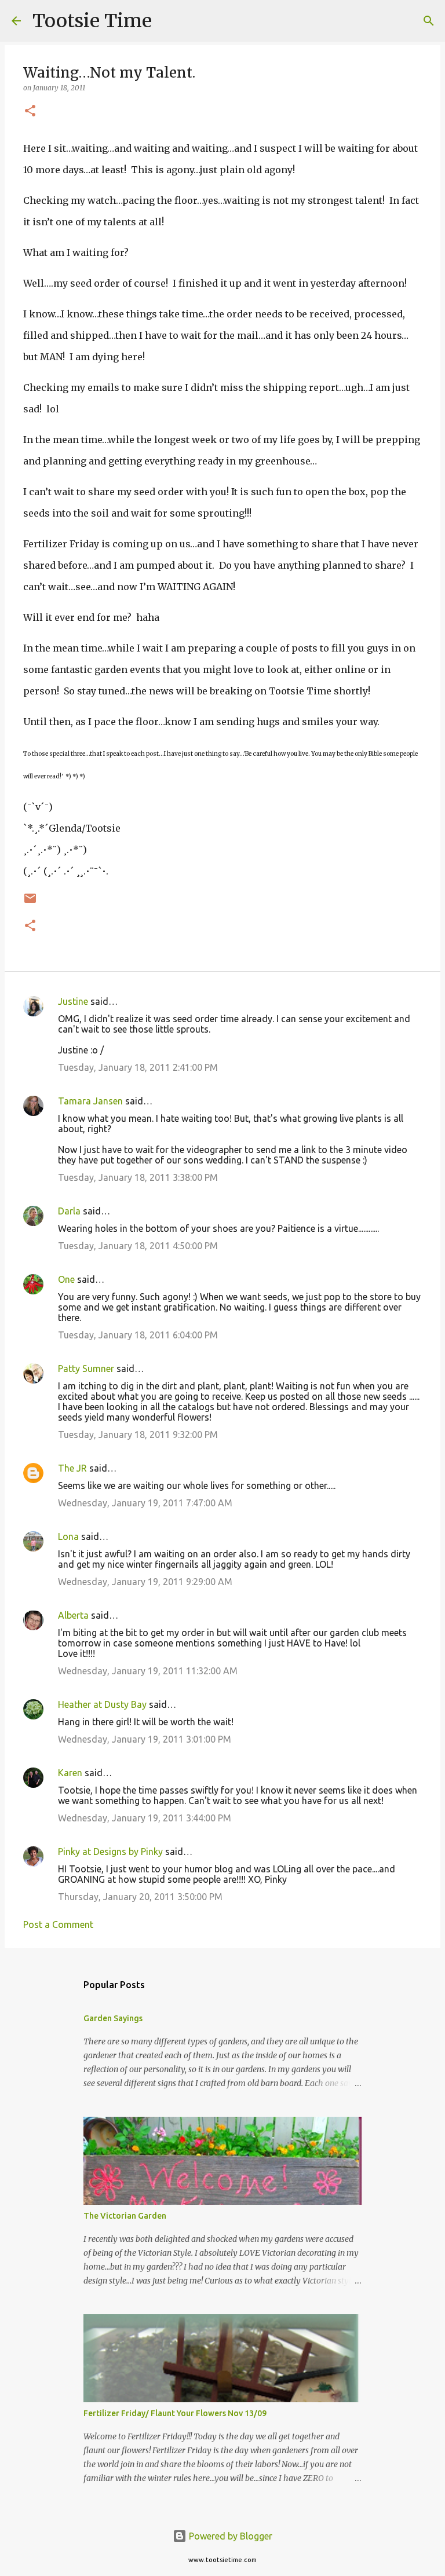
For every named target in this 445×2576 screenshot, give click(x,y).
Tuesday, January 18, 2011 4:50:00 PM (138, 1246)
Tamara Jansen (90, 1101)
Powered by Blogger (229, 2536)
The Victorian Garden (125, 2216)
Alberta (73, 1615)
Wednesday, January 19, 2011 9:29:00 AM (145, 1582)
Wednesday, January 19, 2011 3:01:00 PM (145, 1739)
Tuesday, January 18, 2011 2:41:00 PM (138, 1067)
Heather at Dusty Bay (102, 1704)
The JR (72, 1468)
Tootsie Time (92, 21)
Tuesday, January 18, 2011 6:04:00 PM (138, 1335)
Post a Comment (58, 1924)
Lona (68, 1536)
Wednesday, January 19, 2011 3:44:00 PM (145, 1818)
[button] (30, 111)
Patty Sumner (86, 1368)
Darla (69, 1211)
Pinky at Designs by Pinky (110, 1851)
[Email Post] (30, 903)
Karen (70, 1773)
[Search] (168, 21)
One (66, 1279)
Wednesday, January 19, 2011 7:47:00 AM (145, 1503)
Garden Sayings (113, 2018)
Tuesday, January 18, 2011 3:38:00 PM (138, 1177)
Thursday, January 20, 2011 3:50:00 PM (140, 1897)
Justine (73, 1001)
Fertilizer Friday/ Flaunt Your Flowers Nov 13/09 (175, 2413)
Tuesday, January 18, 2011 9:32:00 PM (138, 1435)
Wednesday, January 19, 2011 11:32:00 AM (148, 1671)
